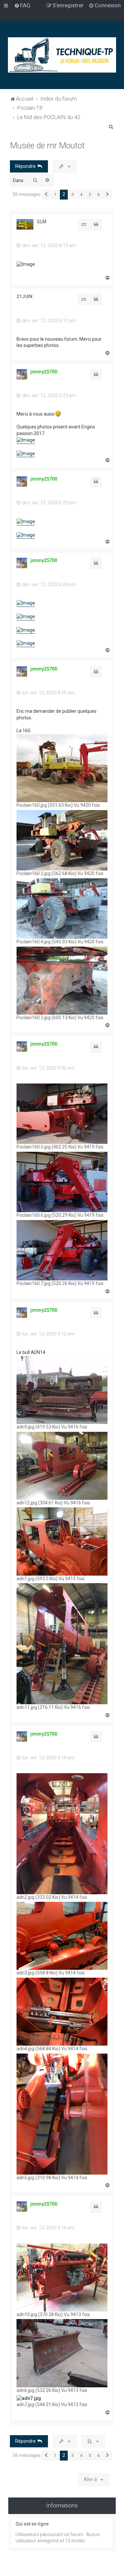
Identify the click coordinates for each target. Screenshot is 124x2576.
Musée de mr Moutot (47, 146)
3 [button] (73, 194)
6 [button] (98, 194)
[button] (46, 195)
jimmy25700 (44, 372)
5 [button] (90, 194)
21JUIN (24, 297)
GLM (41, 222)
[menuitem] (22, 5)
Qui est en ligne (32, 2524)
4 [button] (81, 194)
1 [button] (55, 194)
